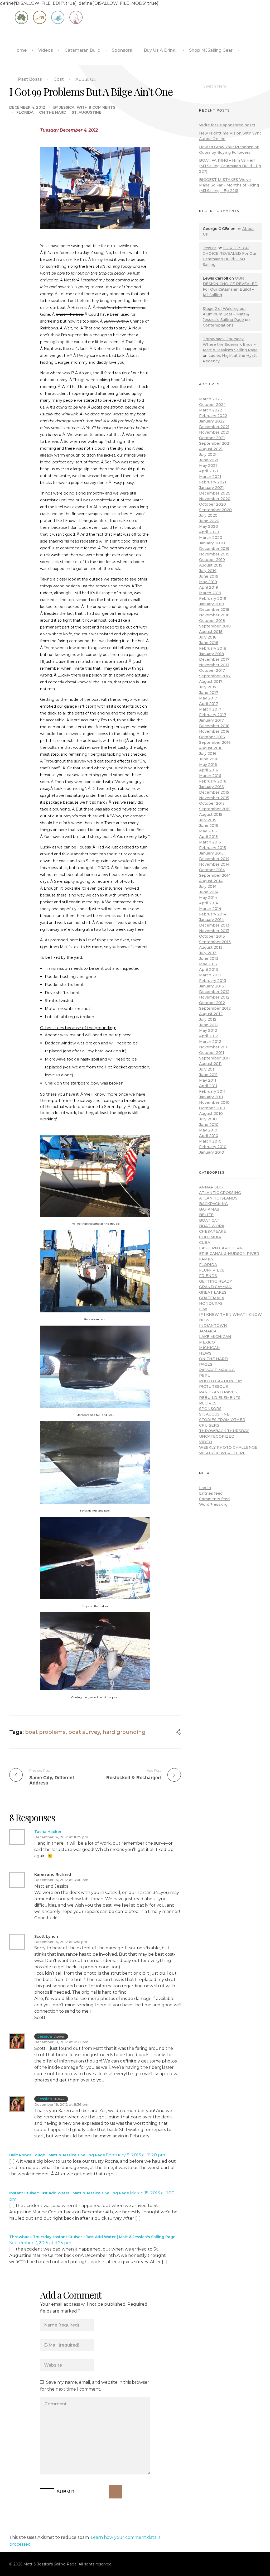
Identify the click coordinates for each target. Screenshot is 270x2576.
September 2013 (215, 942)
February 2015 (213, 848)
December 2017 (214, 659)
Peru (205, 1375)
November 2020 (215, 499)
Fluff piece (212, 1270)
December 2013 (214, 925)
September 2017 (215, 676)
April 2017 (209, 704)
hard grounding (124, 1732)
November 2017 (214, 665)
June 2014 (209, 892)
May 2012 (208, 1030)
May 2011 (208, 1080)
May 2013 (208, 964)
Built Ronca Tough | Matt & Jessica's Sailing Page (57, 2155)
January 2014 (211, 920)
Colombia (210, 1237)
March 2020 (211, 538)
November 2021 (214, 432)
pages (206, 1364)
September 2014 (215, 875)
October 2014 (212, 870)
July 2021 (208, 454)
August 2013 (211, 947)
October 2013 (212, 936)
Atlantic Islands (218, 1198)
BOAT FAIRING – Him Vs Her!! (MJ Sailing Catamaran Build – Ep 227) (230, 166)
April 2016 (209, 770)
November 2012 (214, 997)
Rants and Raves (218, 1392)
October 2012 (212, 1003)
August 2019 (211, 565)
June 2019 (209, 576)
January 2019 (211, 604)
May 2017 (208, 698)
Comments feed (214, 1499)
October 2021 (212, 438)
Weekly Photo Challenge (228, 1447)
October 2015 (212, 803)
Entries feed (211, 1493)
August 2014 (211, 881)
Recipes (208, 1403)
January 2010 (212, 1152)
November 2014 (214, 864)
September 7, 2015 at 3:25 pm (40, 2243)
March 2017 (210, 709)
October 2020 (213, 504)
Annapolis (211, 1187)
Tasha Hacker (48, 1832)
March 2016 (210, 776)
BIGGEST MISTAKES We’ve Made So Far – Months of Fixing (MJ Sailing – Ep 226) (229, 185)
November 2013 (214, 931)
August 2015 (211, 814)
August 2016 (211, 748)
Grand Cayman (215, 1287)
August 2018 (211, 632)
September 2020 (215, 510)
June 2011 (208, 1075)
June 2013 (209, 958)
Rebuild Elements (220, 1398)
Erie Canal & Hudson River (229, 1254)
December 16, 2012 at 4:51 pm (61, 1942)
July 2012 (208, 1019)
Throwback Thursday (224, 1431)
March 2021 (210, 477)
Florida (25, 112)
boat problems (45, 1732)
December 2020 (215, 493)
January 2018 (211, 654)
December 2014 (214, 859)
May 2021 (208, 466)
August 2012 (211, 1014)
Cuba (205, 1243)
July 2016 (208, 754)
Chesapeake (213, 1231)
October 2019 (212, 560)
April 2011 (208, 1086)
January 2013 (211, 986)
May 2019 (208, 582)
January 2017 (211, 720)
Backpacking (213, 1204)
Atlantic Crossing (220, 1193)
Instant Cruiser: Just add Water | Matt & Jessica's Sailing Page (69, 2193)
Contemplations (218, 325)
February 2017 (213, 715)
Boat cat (209, 1220)
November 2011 (214, 1047)
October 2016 (212, 737)
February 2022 (213, 416)
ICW (203, 1309)
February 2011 (212, 1091)
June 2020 (209, 521)
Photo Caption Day (221, 1381)
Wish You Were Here (222, 1453)
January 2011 (211, 1097)
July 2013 (208, 953)
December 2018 (214, 610)
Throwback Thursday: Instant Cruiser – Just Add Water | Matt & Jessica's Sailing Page (92, 2237)
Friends (208, 1276)
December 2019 (214, 549)
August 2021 (211, 449)
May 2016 (208, 765)
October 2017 (212, 670)
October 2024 (212, 405)
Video (206, 1442)
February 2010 (213, 1147)
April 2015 (208, 837)
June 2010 (209, 1125)
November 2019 (214, 554)
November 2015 (214, 798)
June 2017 (209, 693)
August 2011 (210, 1064)
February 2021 (213, 482)
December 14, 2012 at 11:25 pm (61, 1837)
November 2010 (214, 1102)
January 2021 (211, 488)
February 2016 (213, 781)
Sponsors (210, 1409)
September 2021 (215, 443)
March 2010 (210, 1141)
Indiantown (213, 1326)
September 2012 (215, 1008)
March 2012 (210, 1042)
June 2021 (209, 460)
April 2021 (209, 471)
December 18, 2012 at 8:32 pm (61, 2042)
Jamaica (208, 1331)
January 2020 (212, 543)
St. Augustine (86, 112)
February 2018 (213, 648)
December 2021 (214, 427)
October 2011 (212, 1053)
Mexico (207, 1342)
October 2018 (212, 621)
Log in (205, 1488)
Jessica (67, 107)
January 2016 (211, 787)
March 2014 (210, 909)
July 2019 (208, 571)
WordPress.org (213, 1504)
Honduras (211, 1303)
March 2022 (211, 410)
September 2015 (215, 809)
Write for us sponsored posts (227, 125)
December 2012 (214, 992)
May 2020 (209, 526)
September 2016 (215, 742)
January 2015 (211, 853)
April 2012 (209, 1036)
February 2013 (213, 981)
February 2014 (213, 914)
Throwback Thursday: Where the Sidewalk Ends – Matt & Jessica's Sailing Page (230, 344)
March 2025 (210, 399)
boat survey (84, 1732)
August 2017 (211, 682)
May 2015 (208, 831)
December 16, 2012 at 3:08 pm (61, 1880)
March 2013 (210, 975)
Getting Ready (216, 1281)
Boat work (212, 1226)
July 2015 (208, 820)
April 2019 (209, 587)
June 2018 (209, 643)
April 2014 (209, 903)
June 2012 (209, 1025)
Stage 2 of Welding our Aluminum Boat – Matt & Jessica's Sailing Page (226, 314)
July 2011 (207, 1069)
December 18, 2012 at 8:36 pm (61, 2104)
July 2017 (208, 687)
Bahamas (209, 1209)
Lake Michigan (215, 1337)
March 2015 (210, 842)
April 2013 (209, 970)
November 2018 (214, 615)
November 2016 (214, 731)
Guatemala (212, 1298)
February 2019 (213, 598)
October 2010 (212, 1108)
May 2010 (208, 1130)
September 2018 (215, 626)
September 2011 (214, 1058)
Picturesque (214, 1387)
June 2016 (209, 759)
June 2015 (209, 826)
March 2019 (210, 593)
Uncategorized (217, 1436)
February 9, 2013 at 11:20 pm (136, 2155)
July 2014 (208, 886)
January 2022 (212, 421)
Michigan (209, 1348)
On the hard (53, 112)
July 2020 (208, 515)
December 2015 (214, 792)
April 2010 (209, 1136)
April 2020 (209, 532)
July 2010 (208, 1119)
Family (206, 1259)
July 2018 (208, 637)
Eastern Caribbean (221, 1248)
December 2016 (214, 726)
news (205, 1353)
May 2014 (208, 898)
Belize (206, 1215)
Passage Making (217, 1370)
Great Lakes (213, 1292)
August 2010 (211, 1114)
